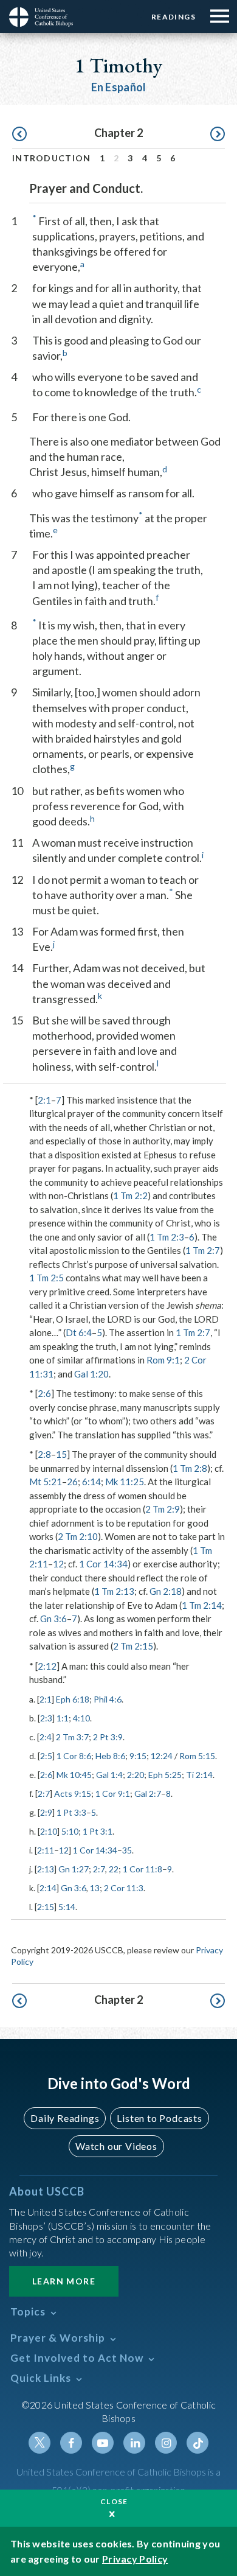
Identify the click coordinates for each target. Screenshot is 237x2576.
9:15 (138, 1756)
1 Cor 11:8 (143, 1869)
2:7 (44, 1794)
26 (72, 1482)
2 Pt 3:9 (108, 1737)
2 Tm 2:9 (163, 1509)
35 (127, 1850)
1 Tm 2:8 (190, 1468)
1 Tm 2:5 (46, 1278)
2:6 (44, 1393)
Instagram (166, 2443)
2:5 (46, 1756)
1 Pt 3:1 (98, 1831)
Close (114, 2501)
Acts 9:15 (73, 1794)
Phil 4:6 (108, 1699)
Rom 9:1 (163, 1360)
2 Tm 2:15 (133, 1646)
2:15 (46, 1907)
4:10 (81, 1718)
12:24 (162, 1756)
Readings (173, 17)
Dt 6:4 (79, 1332)
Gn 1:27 (74, 1869)
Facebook (71, 2443)
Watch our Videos (116, 2146)
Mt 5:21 (46, 1482)
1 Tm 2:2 (130, 1195)
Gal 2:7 (148, 1794)
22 (114, 1869)
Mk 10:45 (74, 1775)
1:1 (63, 1718)
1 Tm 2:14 (202, 1605)
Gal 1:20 (91, 1374)
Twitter (39, 2443)
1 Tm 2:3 (167, 1237)
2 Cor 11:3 (124, 1888)
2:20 (136, 1775)
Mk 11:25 (125, 1482)
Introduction (52, 158)
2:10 (49, 1831)
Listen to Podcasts (159, 2118)
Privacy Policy (135, 2559)
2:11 (46, 1850)
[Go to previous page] (19, 135)
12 (58, 1564)
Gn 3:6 (53, 1619)
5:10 (70, 1831)
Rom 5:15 (197, 1756)
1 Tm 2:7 (203, 1250)
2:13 (46, 1869)
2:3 (46, 1718)
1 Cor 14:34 (103, 1564)
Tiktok (197, 2443)
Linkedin (134, 2443)
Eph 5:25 (165, 1775)
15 (61, 1454)
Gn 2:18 (166, 1591)
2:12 (47, 1666)
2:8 (44, 1454)
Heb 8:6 (110, 1756)
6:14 (91, 1482)
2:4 (46, 1737)
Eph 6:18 (73, 1699)
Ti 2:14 (199, 1775)
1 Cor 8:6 (74, 1756)
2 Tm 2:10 (78, 1536)
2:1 (44, 1100)
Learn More (64, 2281)
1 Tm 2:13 (114, 1591)
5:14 (67, 1907)
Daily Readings (65, 2118)
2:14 (48, 1888)
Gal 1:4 (109, 1775)
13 (95, 1888)
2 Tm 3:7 (72, 1737)
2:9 (46, 1812)
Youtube (103, 2443)
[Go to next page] (218, 135)
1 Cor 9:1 (113, 1794)
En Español (119, 87)
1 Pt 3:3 (71, 1812)
